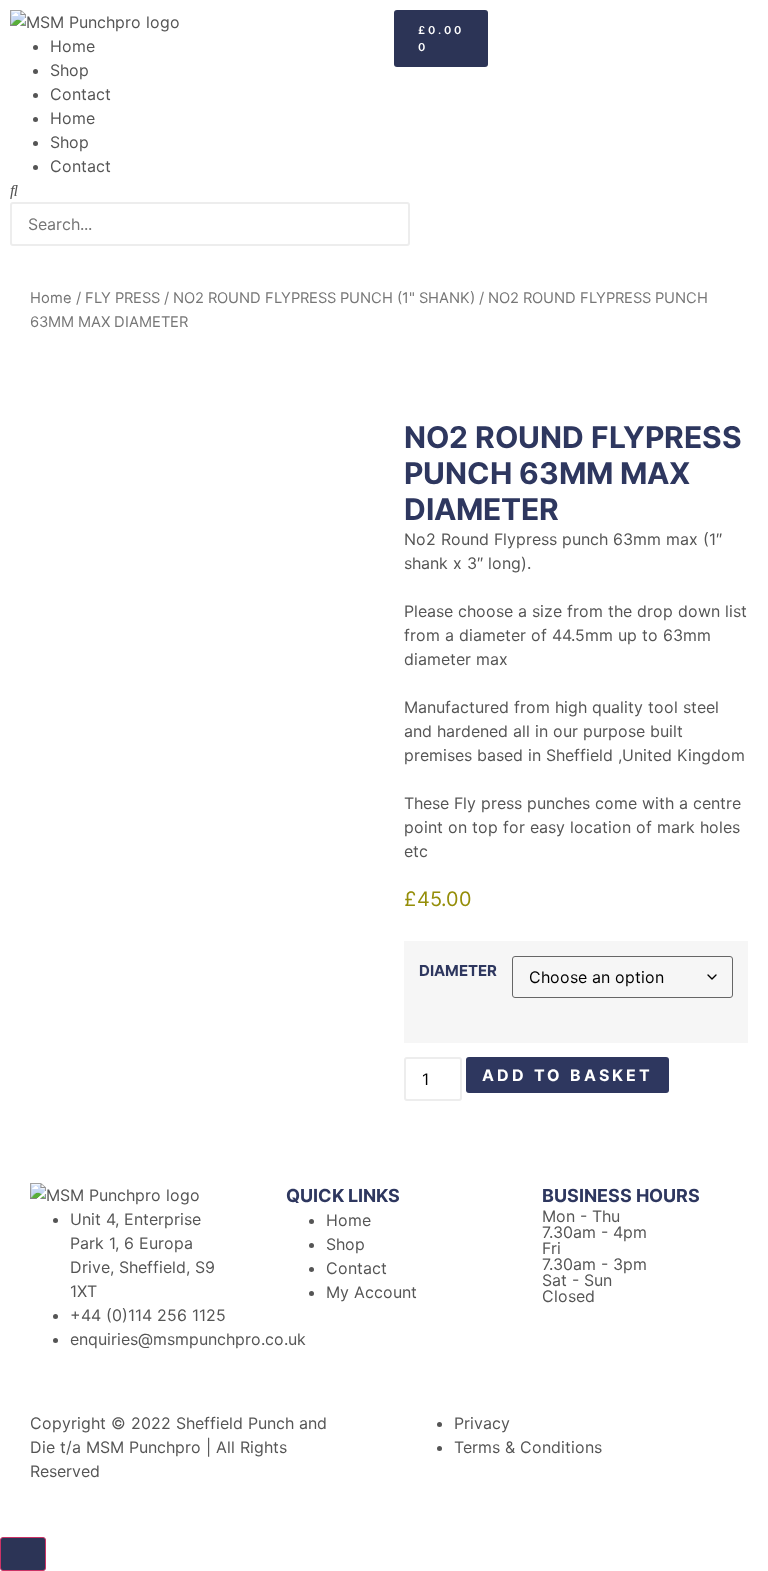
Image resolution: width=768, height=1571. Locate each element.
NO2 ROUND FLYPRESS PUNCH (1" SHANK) (324, 298)
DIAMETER (458, 970)
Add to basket (567, 1075)
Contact (80, 94)
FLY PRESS (122, 298)
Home (72, 46)
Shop (69, 70)
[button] (192, 190)
